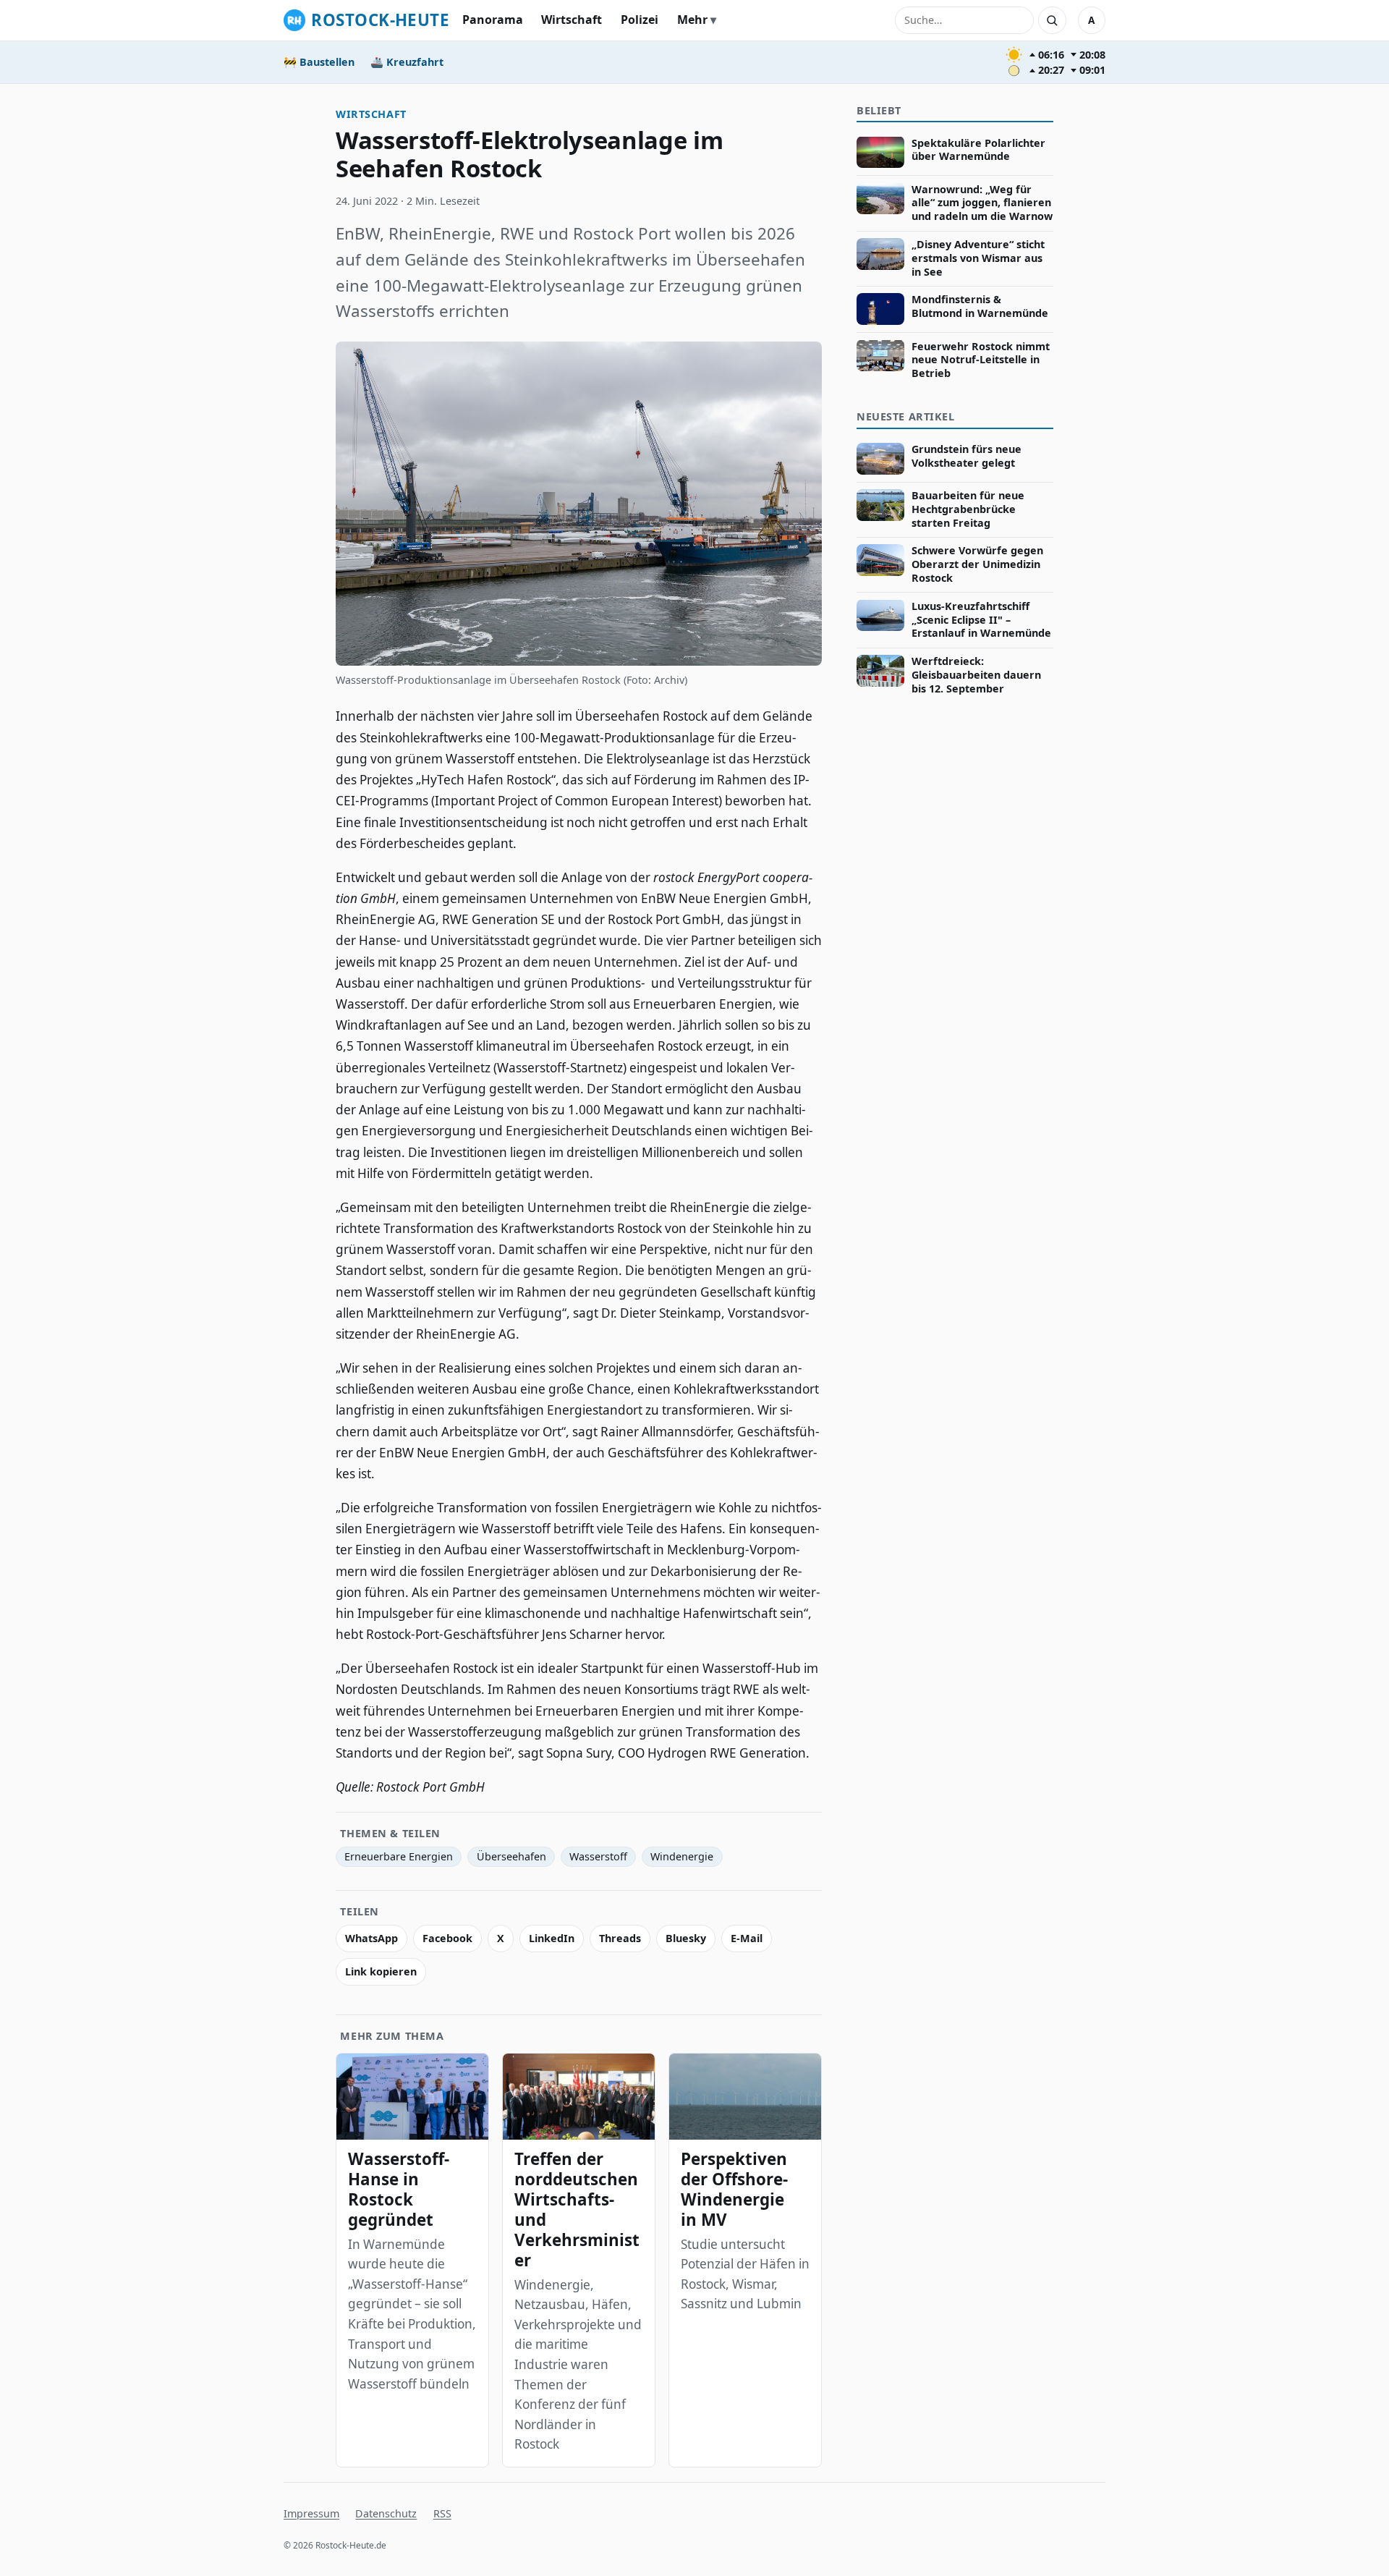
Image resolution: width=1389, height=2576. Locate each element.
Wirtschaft (572, 20)
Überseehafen (511, 1856)
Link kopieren (381, 1971)
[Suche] (1052, 20)
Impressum (311, 2513)
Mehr (692, 20)
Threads (620, 1938)
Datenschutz (386, 2513)
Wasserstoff (598, 1856)
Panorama (493, 20)
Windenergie (682, 1856)
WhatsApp (371, 1938)
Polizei (640, 20)
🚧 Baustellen (319, 62)
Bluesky (686, 1938)
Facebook (447, 1938)
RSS (442, 2513)
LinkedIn (552, 1938)
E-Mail (747, 1938)
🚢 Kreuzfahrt (407, 62)
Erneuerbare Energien (399, 1856)
